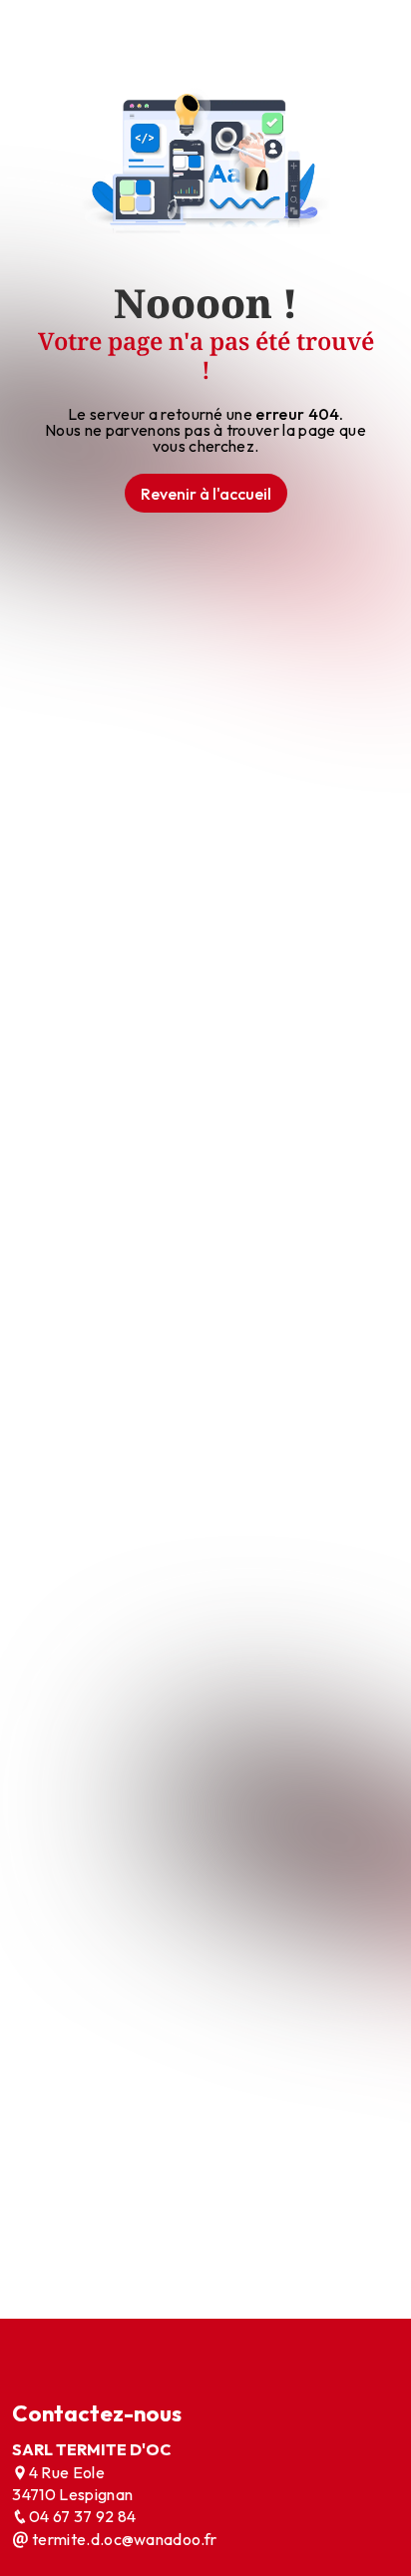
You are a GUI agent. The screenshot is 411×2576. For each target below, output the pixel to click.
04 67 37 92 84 (82, 2516)
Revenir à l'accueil (206, 494)
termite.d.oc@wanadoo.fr (123, 2539)
